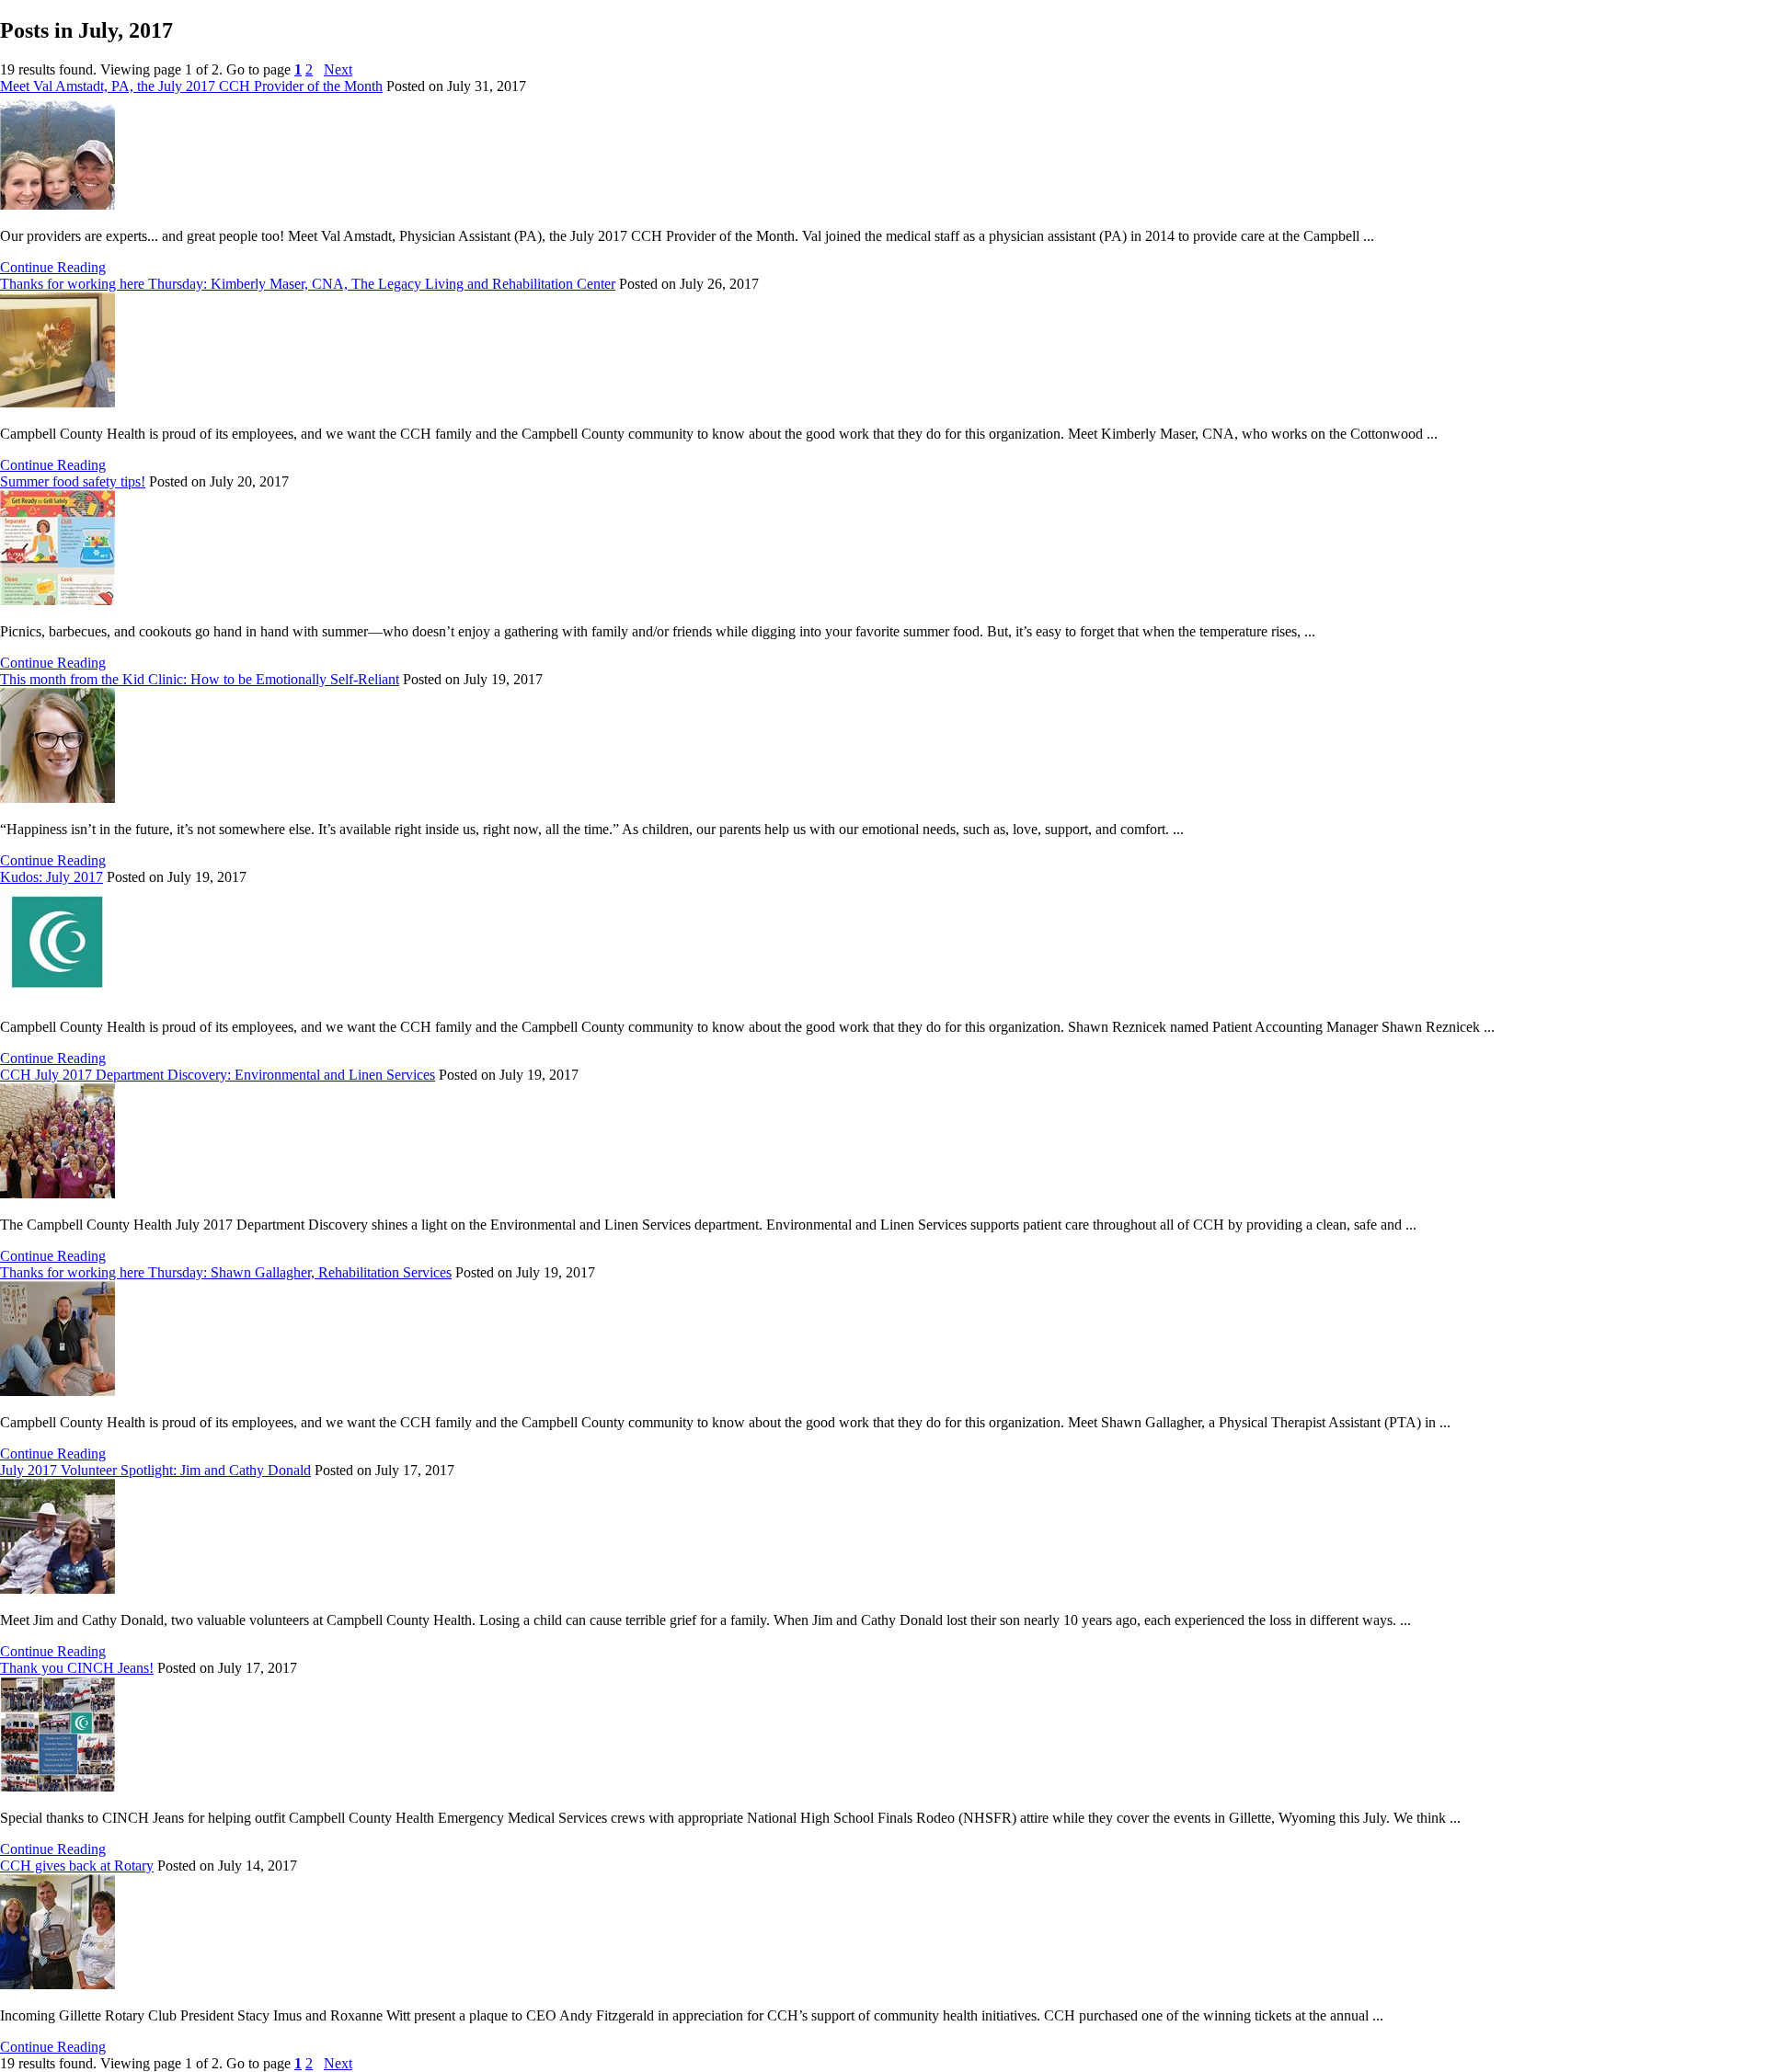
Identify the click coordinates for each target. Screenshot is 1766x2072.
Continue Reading (53, 267)
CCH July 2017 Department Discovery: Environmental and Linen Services (218, 1075)
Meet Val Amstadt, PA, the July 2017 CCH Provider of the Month (191, 86)
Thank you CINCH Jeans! (77, 1668)
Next (338, 69)
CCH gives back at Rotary (77, 1866)
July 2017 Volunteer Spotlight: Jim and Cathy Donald (155, 1470)
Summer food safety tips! (73, 481)
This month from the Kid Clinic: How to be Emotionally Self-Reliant (200, 679)
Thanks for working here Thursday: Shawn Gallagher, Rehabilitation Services (226, 1272)
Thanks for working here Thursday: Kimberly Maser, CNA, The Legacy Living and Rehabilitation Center (308, 284)
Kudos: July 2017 (52, 877)
